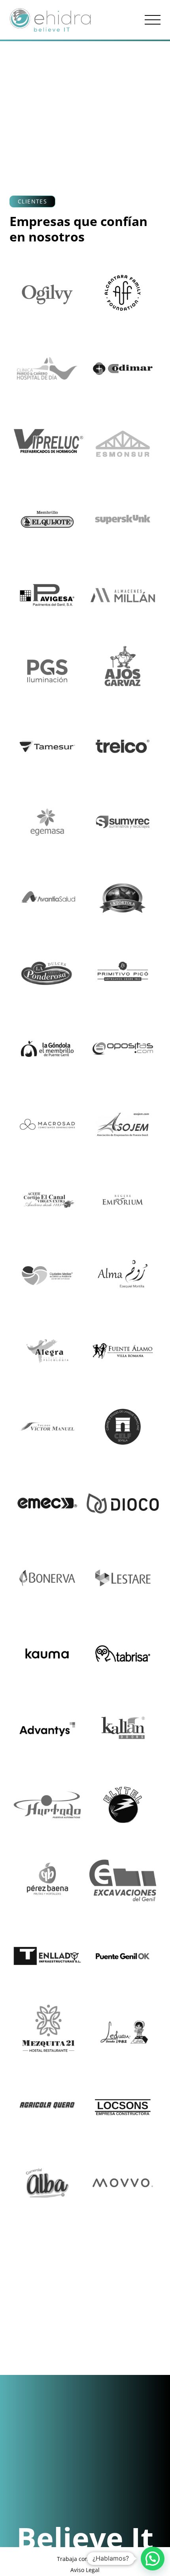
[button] (153, 20)
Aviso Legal (85, 2570)
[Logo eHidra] (50, 20)
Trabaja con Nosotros (85, 2559)
